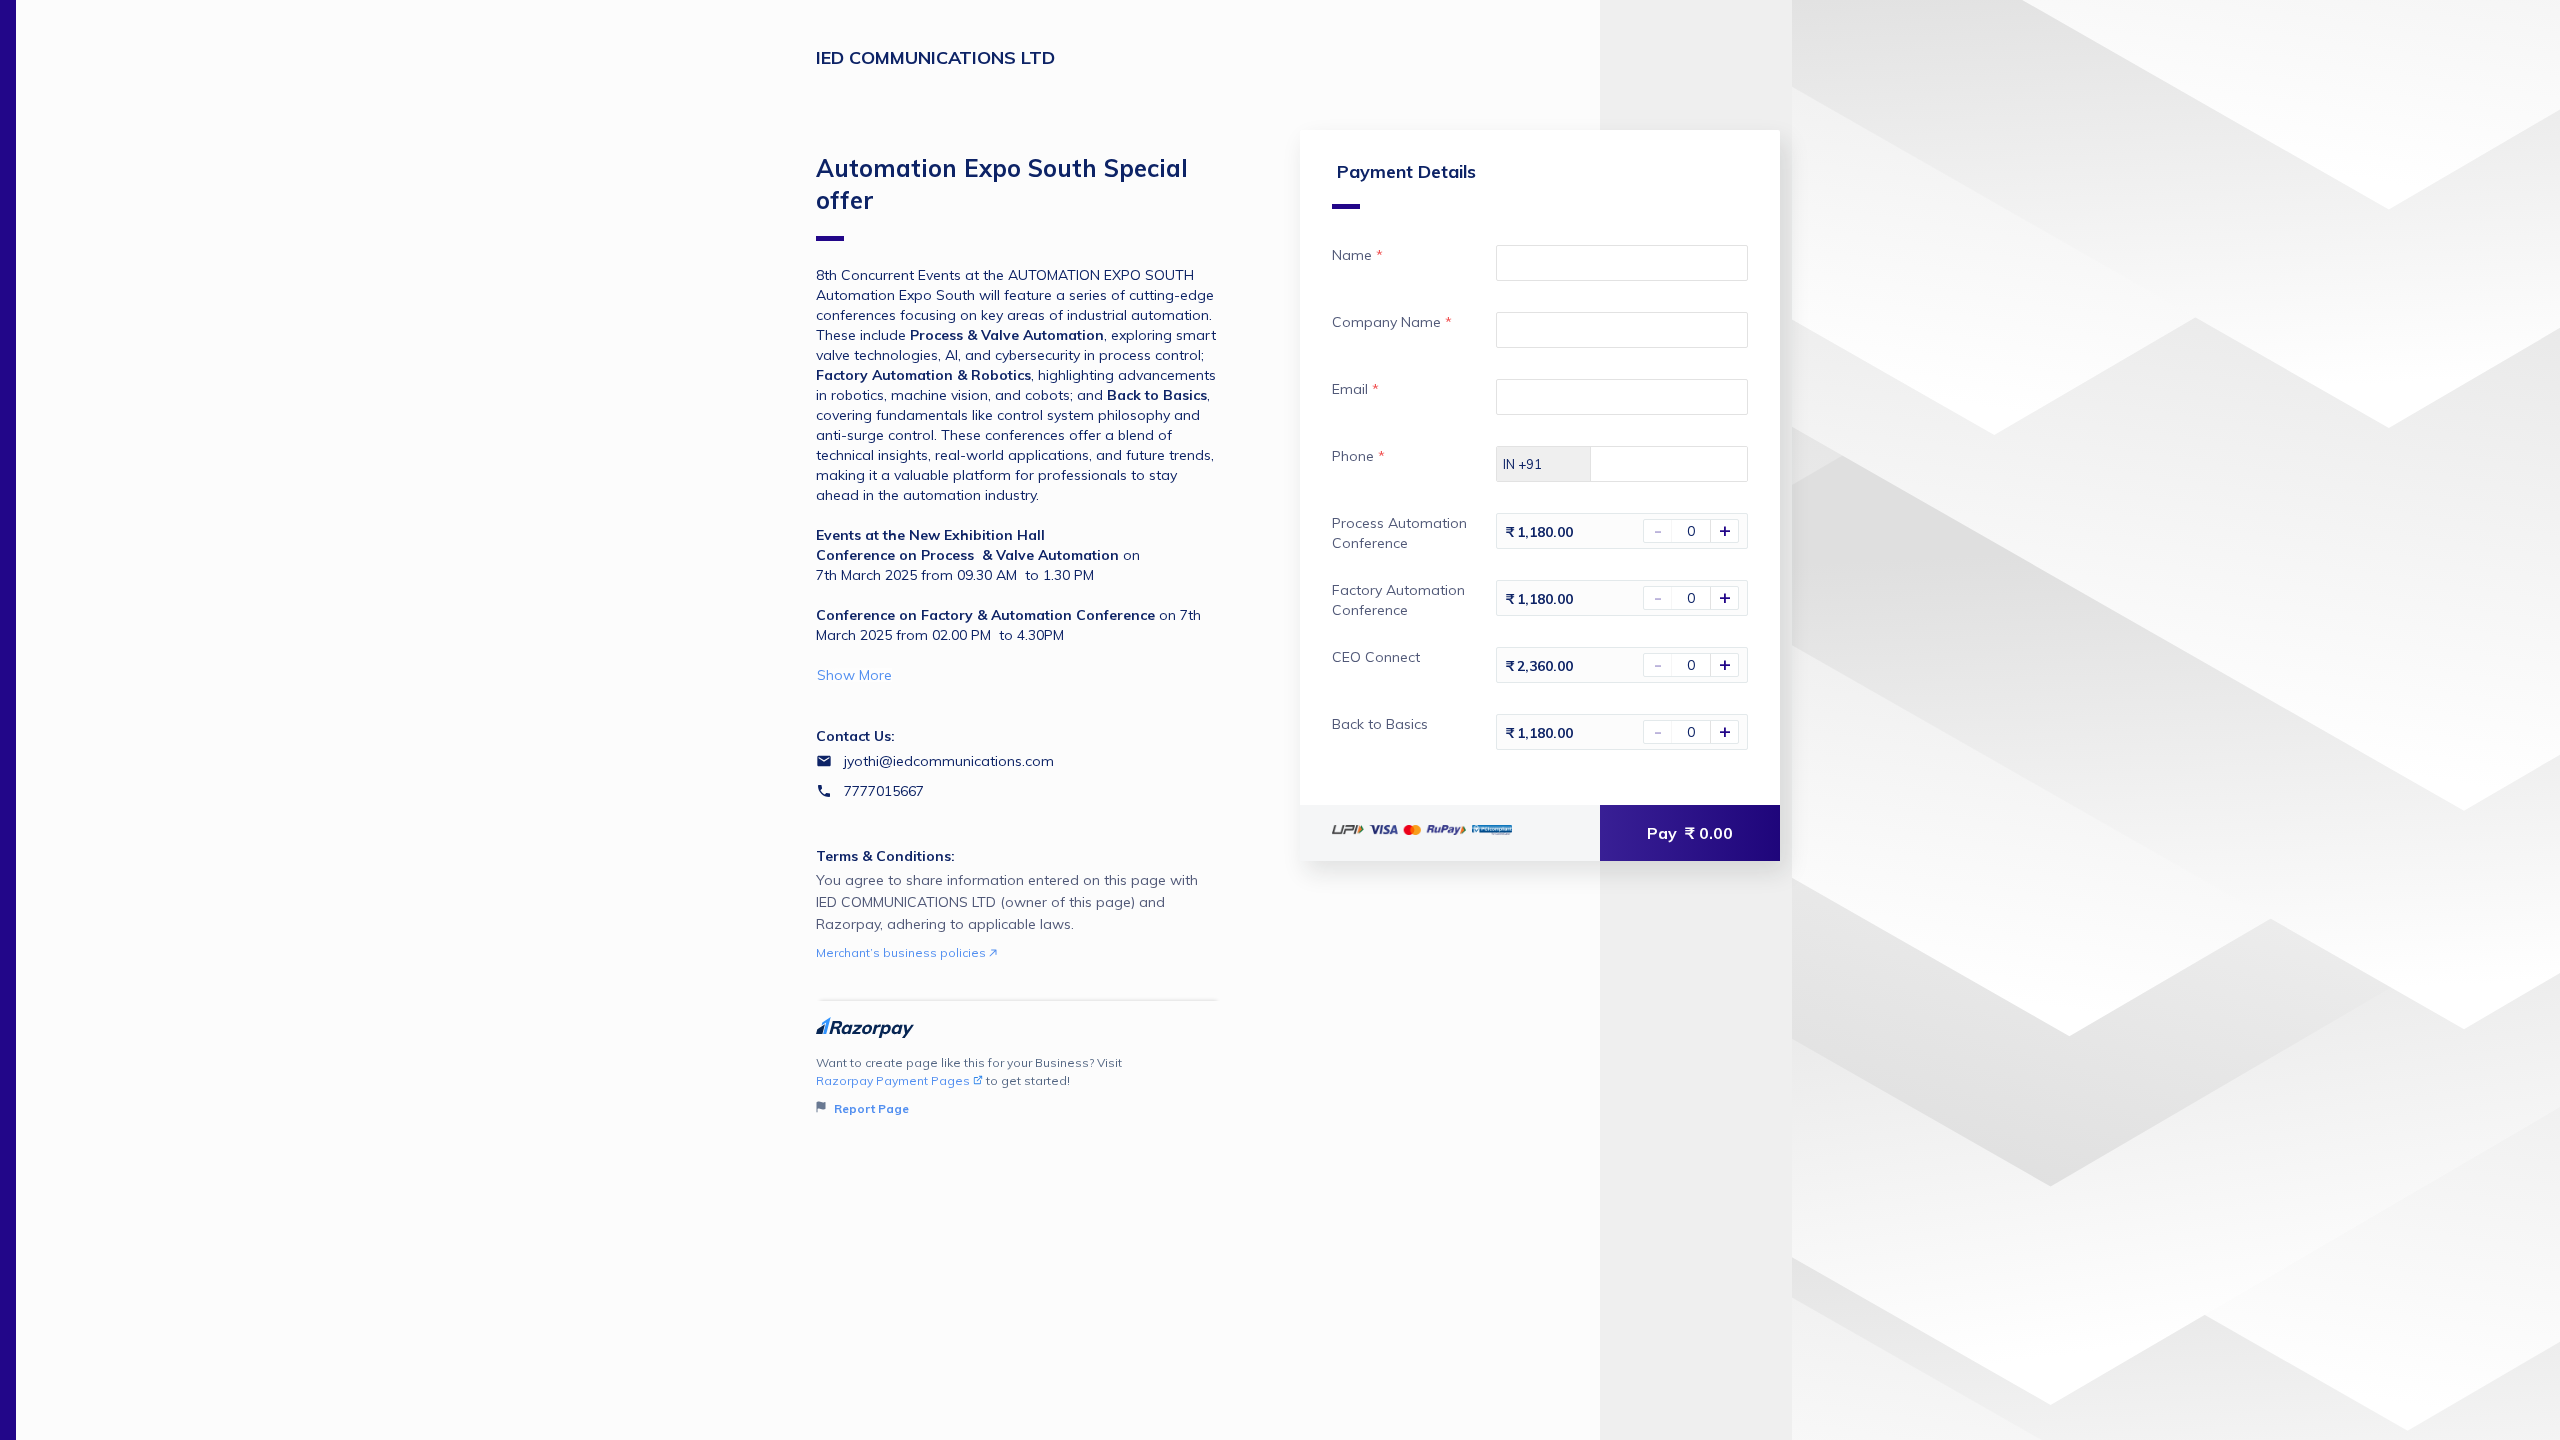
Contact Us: (855, 736)
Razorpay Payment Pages (893, 1080)
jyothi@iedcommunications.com (949, 761)
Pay (1690, 833)
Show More (854, 675)
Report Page (870, 1108)
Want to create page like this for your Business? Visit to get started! (969, 1085)
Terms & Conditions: (885, 856)
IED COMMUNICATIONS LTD (935, 57)
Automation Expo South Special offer (1002, 184)
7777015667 (884, 791)
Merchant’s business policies (902, 952)
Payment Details (1406, 171)
